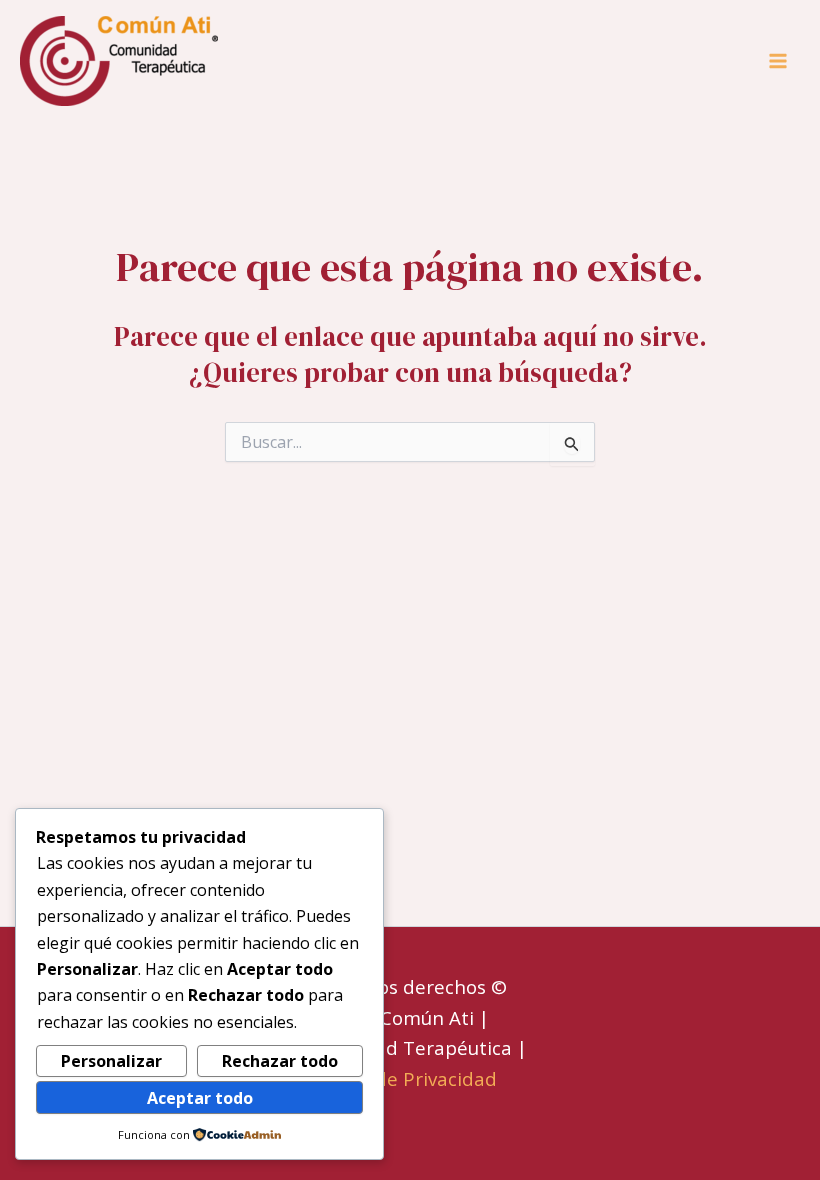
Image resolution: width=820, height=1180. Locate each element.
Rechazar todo (280, 1061)
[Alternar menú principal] (778, 61)
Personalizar (111, 1061)
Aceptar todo (200, 1098)
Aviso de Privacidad (410, 1078)
